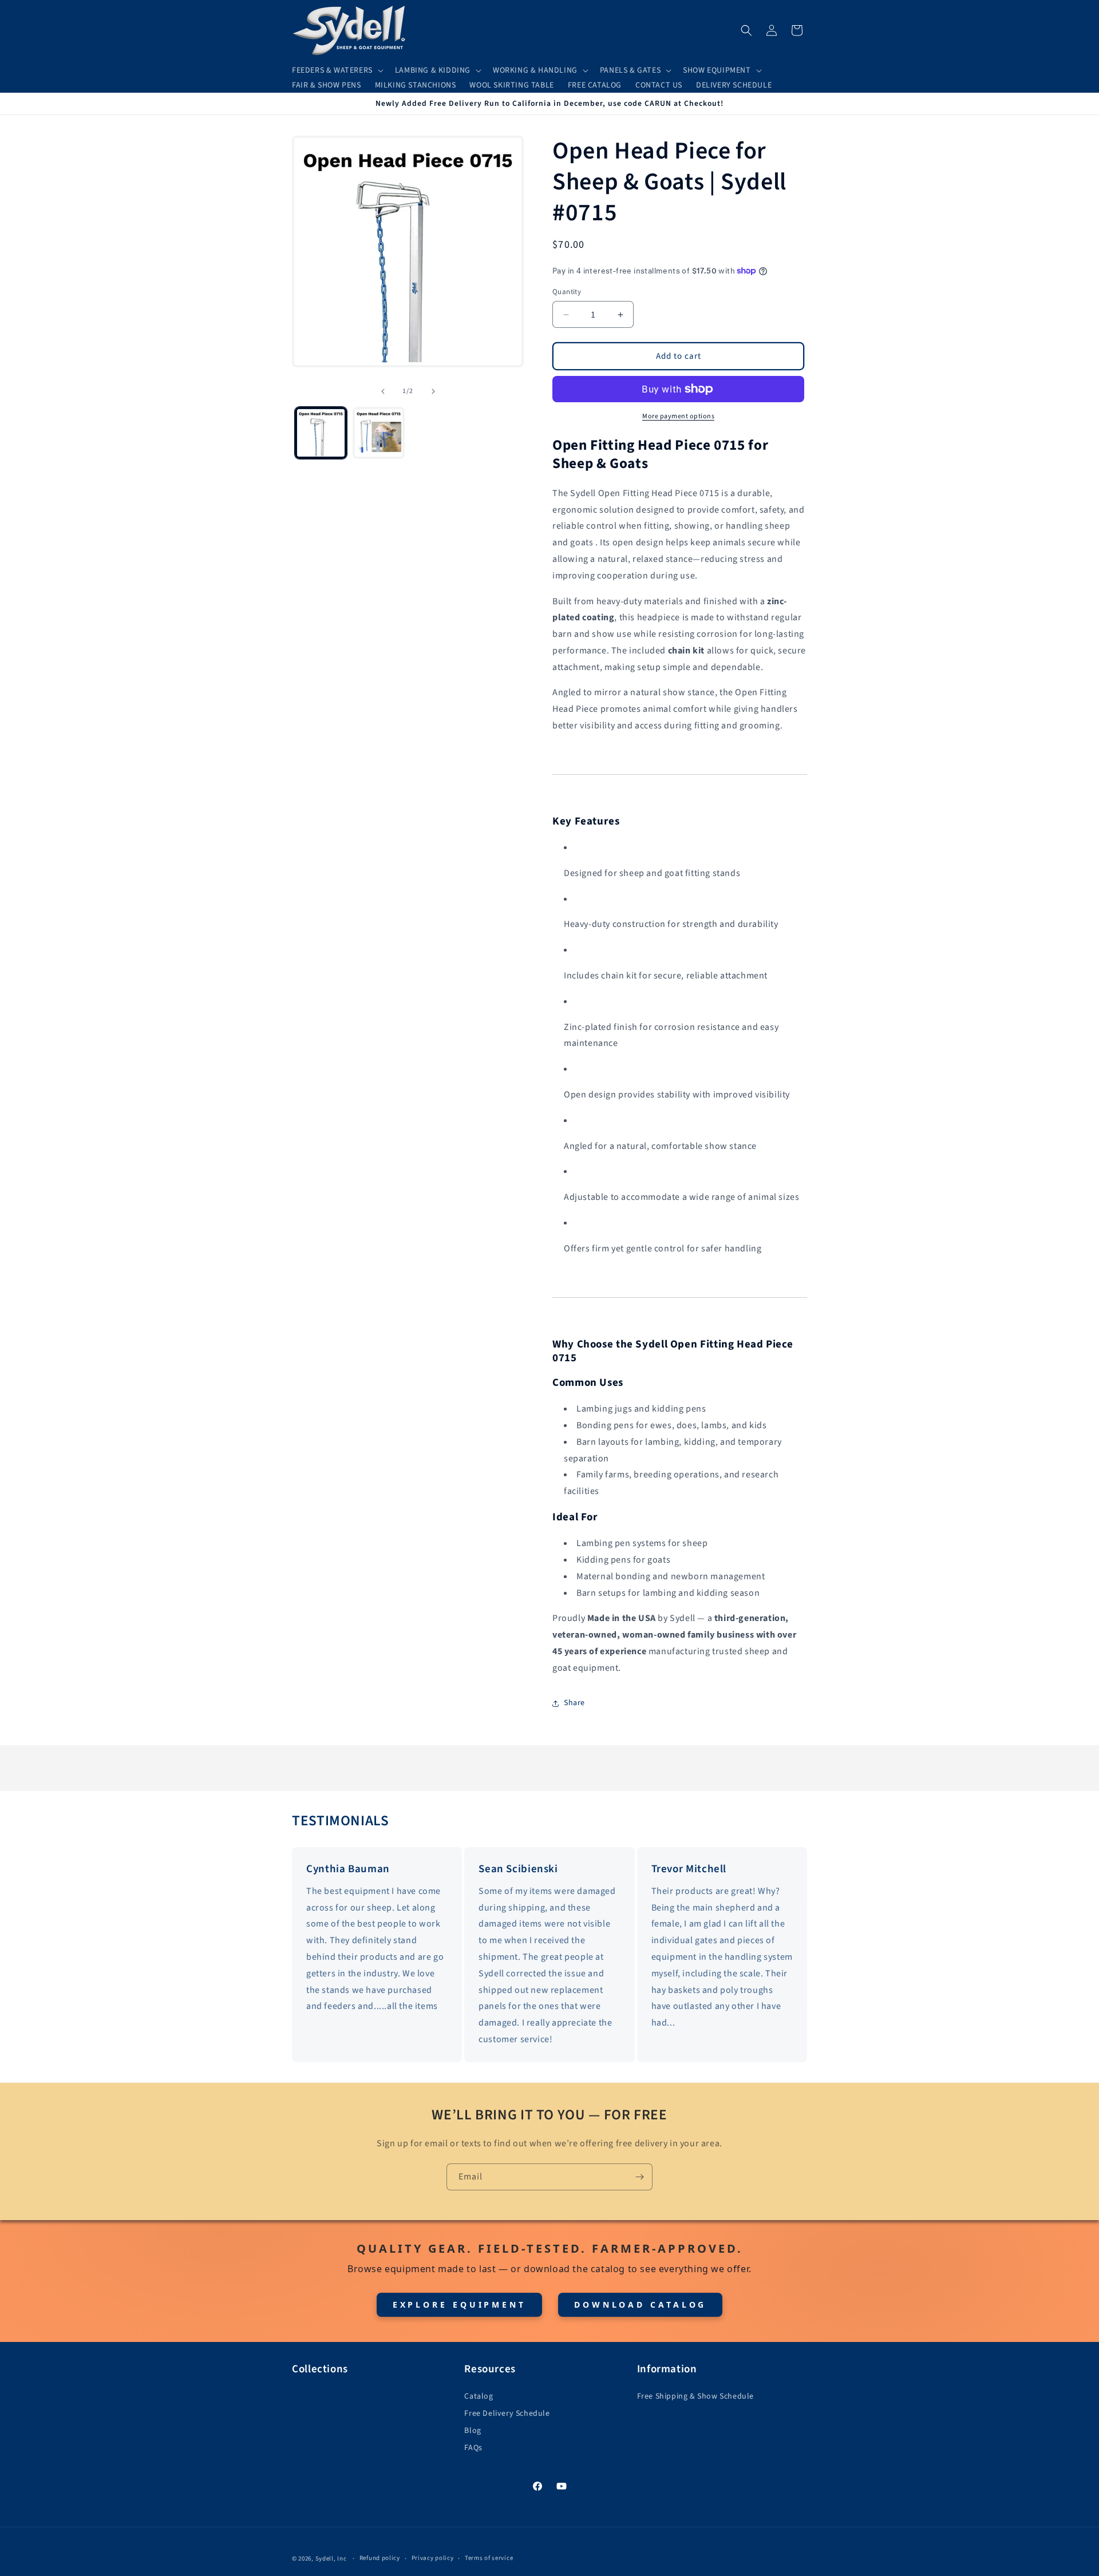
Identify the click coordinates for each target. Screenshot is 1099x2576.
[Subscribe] (639, 2177)
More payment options (678, 416)
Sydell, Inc (332, 2559)
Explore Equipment (459, 2304)
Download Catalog (640, 2304)
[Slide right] (433, 391)
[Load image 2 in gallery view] (379, 433)
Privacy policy (433, 2558)
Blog (473, 2431)
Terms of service (489, 2558)
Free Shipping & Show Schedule (695, 2396)
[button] (337, 70)
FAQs (473, 2448)
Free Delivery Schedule (507, 2413)
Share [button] (574, 1703)
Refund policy (380, 2558)
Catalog (479, 2396)
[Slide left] (383, 391)
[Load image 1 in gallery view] (321, 433)
